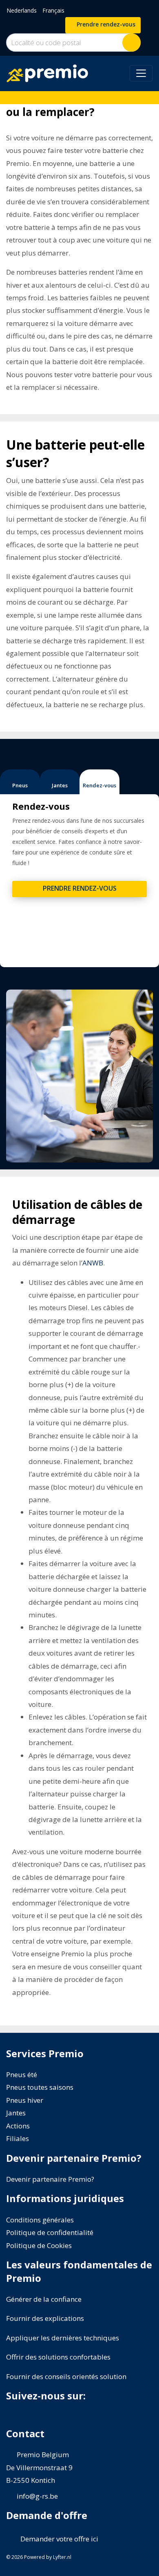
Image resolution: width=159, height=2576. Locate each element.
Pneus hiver (25, 2100)
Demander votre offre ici (59, 2539)
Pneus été (22, 2075)
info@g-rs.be (37, 2496)
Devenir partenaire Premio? (50, 2179)
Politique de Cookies (39, 2245)
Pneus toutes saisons (40, 2087)
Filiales (18, 2138)
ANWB (93, 1263)
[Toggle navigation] (141, 73)
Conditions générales (40, 2220)
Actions (18, 2126)
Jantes (16, 2113)
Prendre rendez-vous (105, 24)
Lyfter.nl (62, 2557)
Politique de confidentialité (50, 2232)
